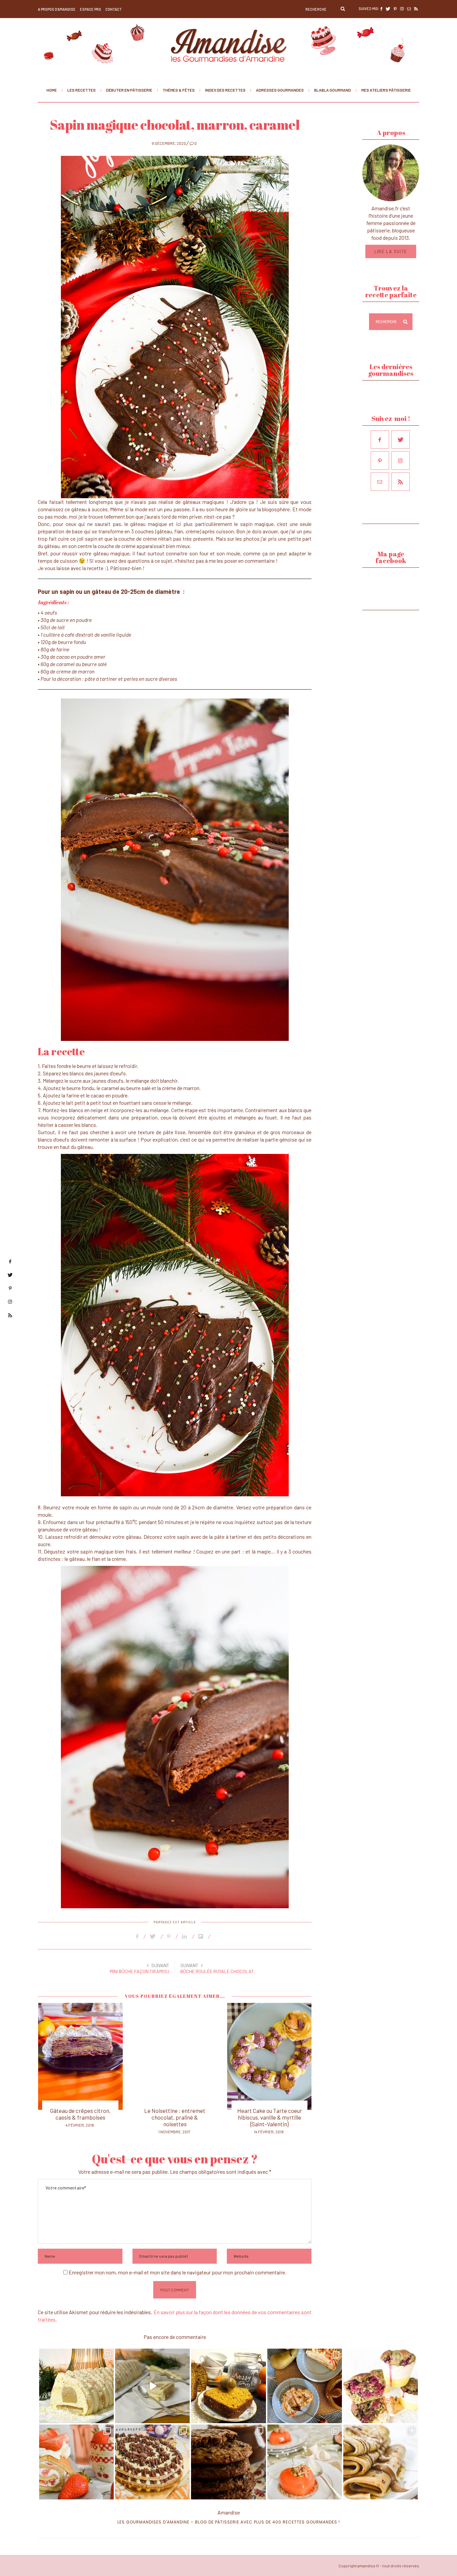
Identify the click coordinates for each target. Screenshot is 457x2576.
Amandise (229, 2512)
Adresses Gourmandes (280, 90)
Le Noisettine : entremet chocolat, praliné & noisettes (80, 2117)
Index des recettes (225, 90)
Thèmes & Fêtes (179, 90)
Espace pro (90, 9)
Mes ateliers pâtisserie (386, 90)
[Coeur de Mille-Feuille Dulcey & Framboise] (269, 2056)
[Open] (76, 2386)
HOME (52, 90)
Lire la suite (391, 251)
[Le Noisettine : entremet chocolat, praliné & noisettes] (80, 2056)
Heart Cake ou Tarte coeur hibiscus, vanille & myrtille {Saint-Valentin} (175, 2117)
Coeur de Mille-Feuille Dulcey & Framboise (269, 2114)
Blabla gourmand (333, 90)
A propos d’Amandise (57, 9)
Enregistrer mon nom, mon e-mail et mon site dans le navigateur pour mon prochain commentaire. (177, 2272)
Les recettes (81, 90)
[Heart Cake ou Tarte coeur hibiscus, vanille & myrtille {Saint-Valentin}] (175, 2056)
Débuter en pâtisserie (129, 90)
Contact (114, 9)
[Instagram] (105, 2414)
